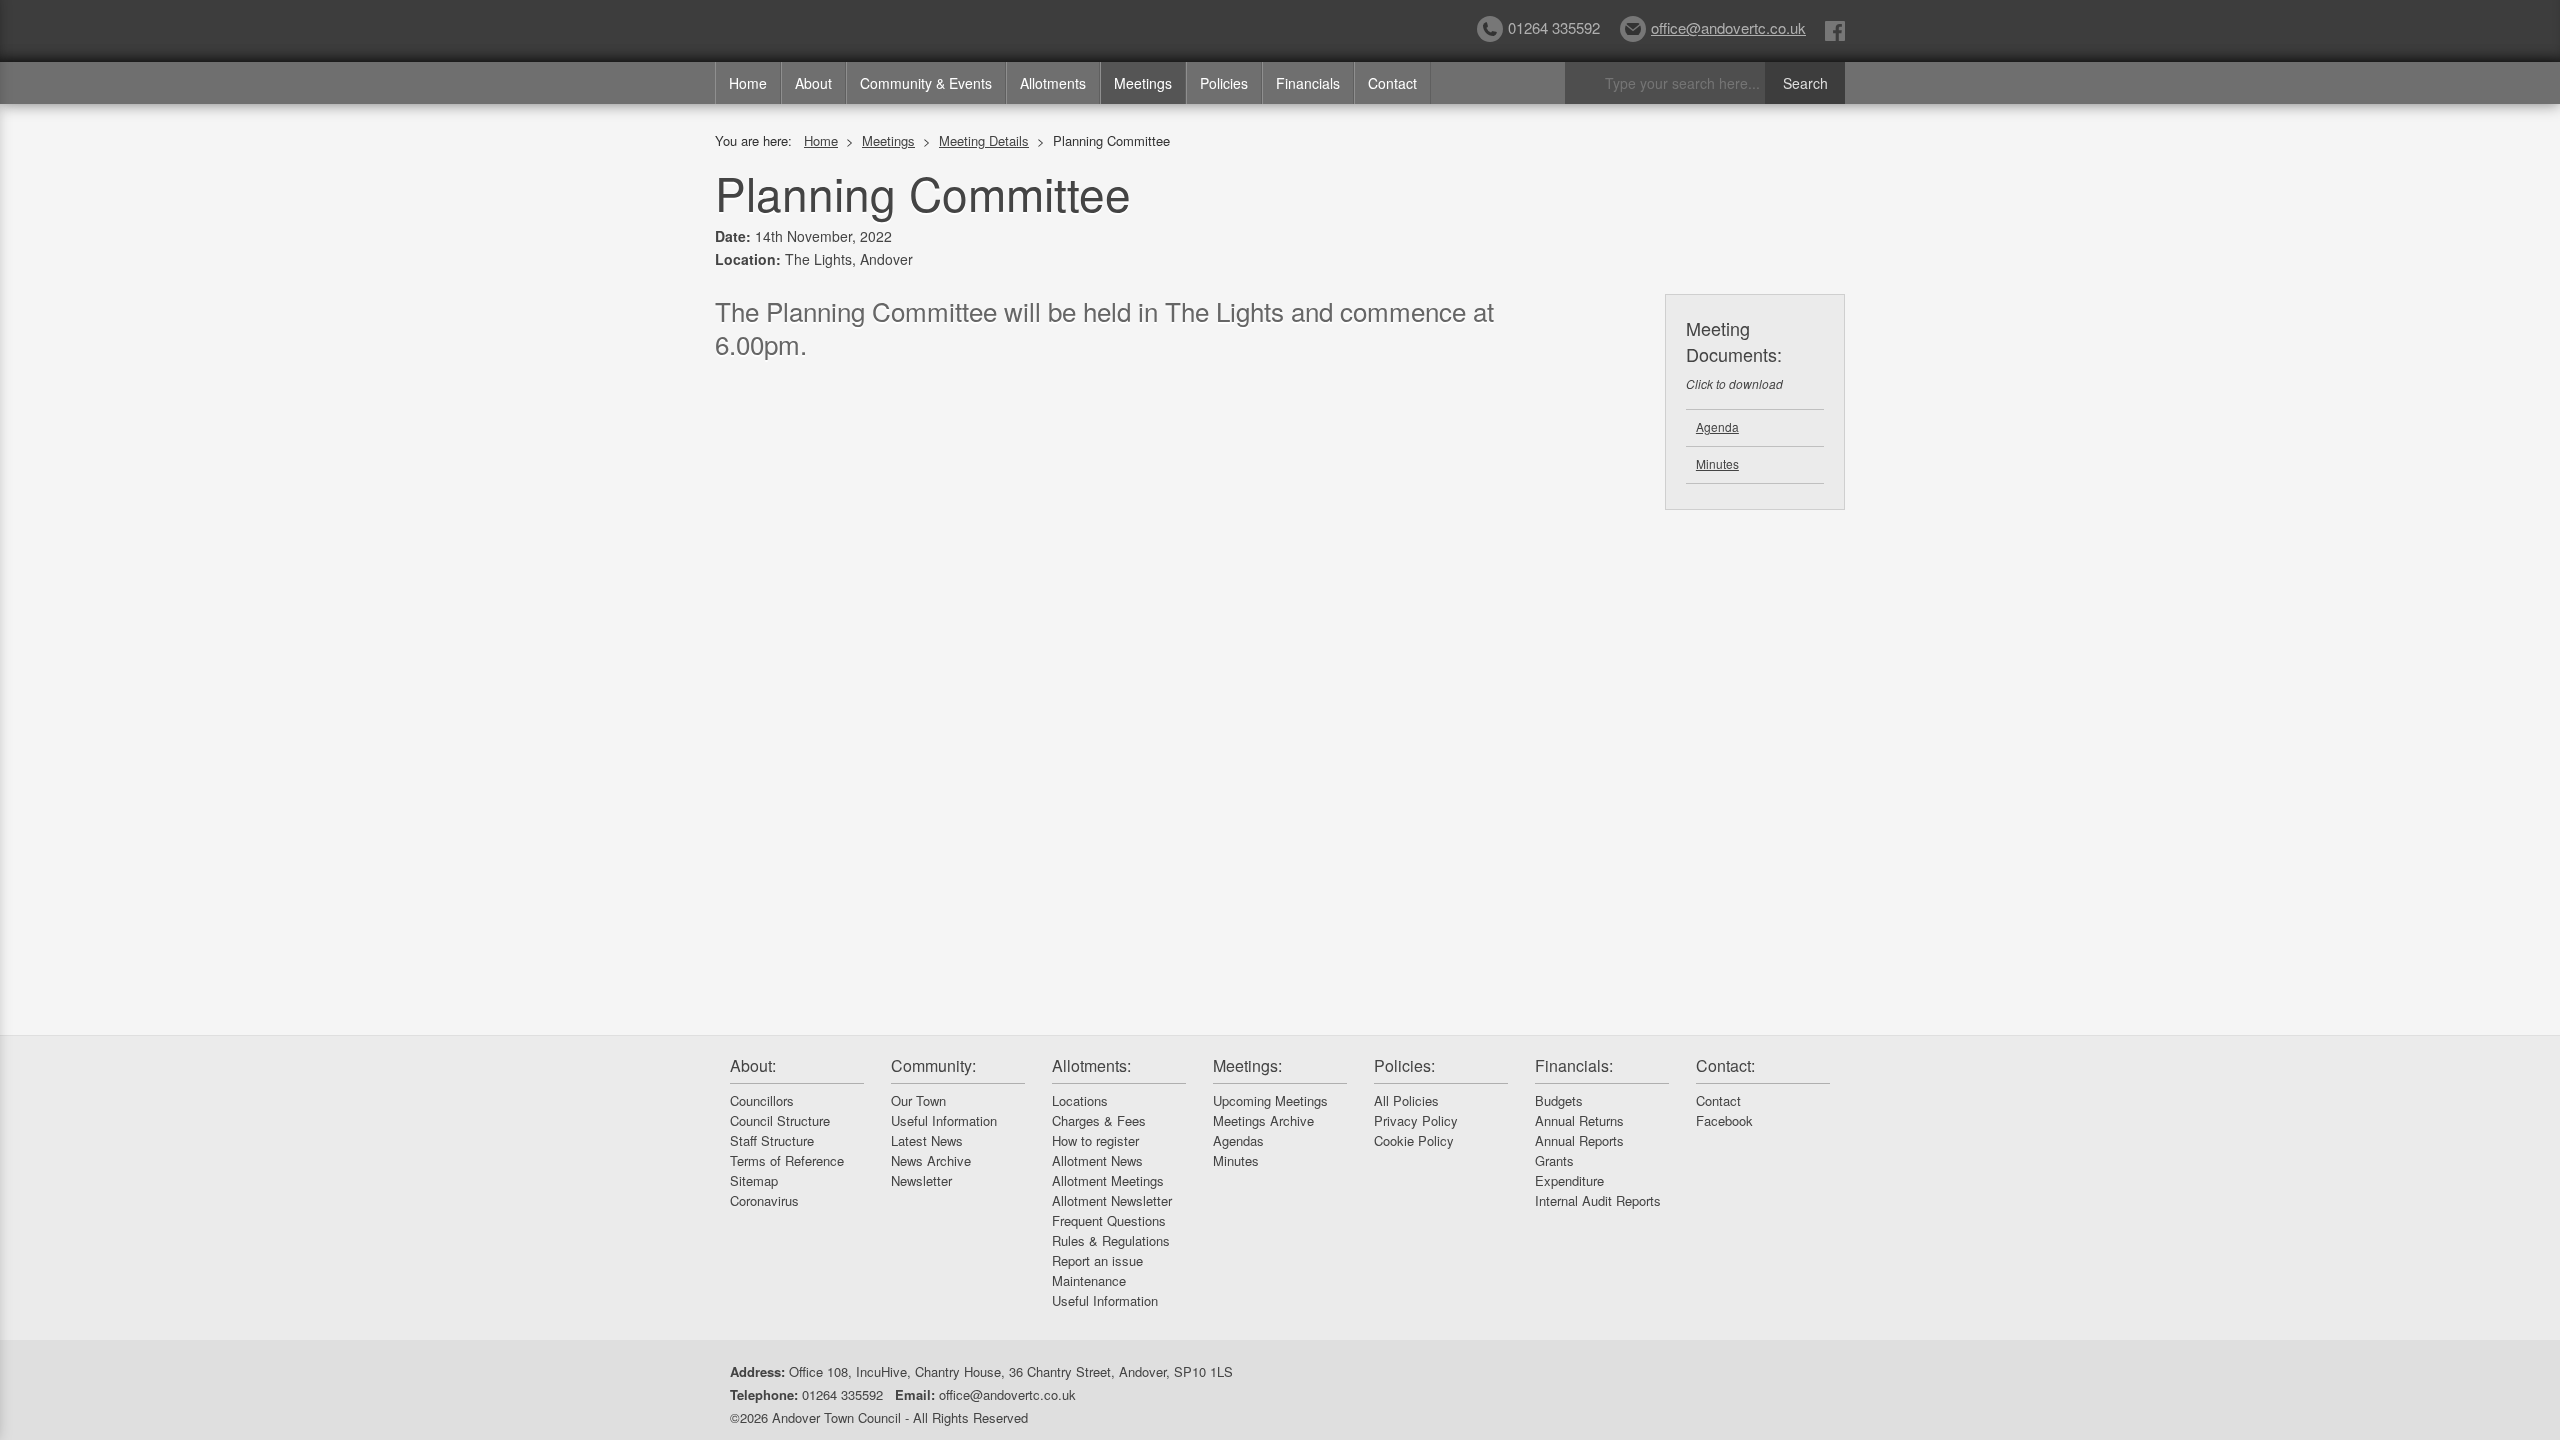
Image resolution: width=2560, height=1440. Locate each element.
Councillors (762, 1100)
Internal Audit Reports (1598, 1200)
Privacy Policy (1416, 1120)
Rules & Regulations (1111, 1240)
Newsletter (921, 1180)
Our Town (918, 1100)
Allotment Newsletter (1112, 1200)
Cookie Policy (1414, 1140)
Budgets (1559, 1100)
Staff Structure (772, 1140)
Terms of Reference (787, 1160)
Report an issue (1097, 1260)
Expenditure (1569, 1180)
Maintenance (1089, 1280)
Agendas (1238, 1140)
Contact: (1725, 1065)
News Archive (931, 1160)
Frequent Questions (1109, 1220)
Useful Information (944, 1120)
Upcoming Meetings (1270, 1100)
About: (753, 1065)
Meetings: (1247, 1065)
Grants (1554, 1160)
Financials (1308, 83)
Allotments (1053, 83)
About (813, 83)
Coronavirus (764, 1200)
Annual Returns (1579, 1120)
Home (748, 83)
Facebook (1724, 1120)
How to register (1095, 1140)
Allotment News (1097, 1160)
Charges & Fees (1099, 1120)
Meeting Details (984, 140)
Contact (1392, 83)
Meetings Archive (1263, 1120)
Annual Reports (1579, 1140)
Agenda (1717, 426)
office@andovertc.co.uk (1728, 27)
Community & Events (926, 83)
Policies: (1404, 1065)
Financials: (1574, 1065)
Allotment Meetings (1108, 1180)
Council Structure (780, 1120)
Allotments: (1091, 1065)
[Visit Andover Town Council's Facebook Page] (1835, 29)
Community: (933, 1065)
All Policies (1406, 1100)
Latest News (927, 1140)
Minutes (1717, 463)
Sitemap (754, 1180)
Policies (1224, 83)
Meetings (1143, 83)
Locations (1080, 1100)
